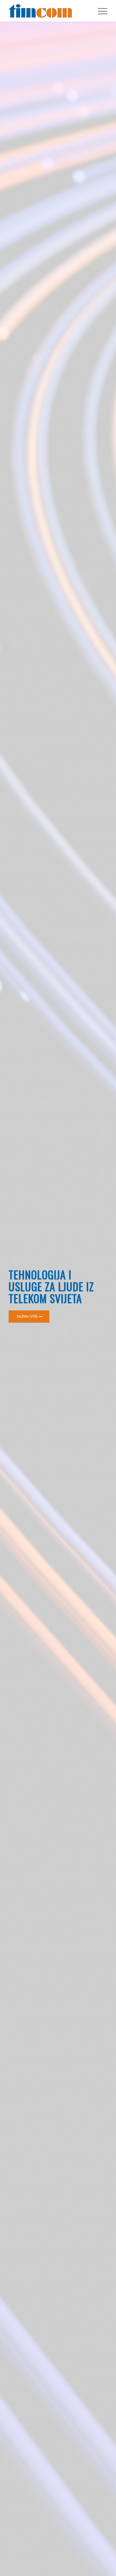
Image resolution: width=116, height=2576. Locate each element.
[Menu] (100, 11)
